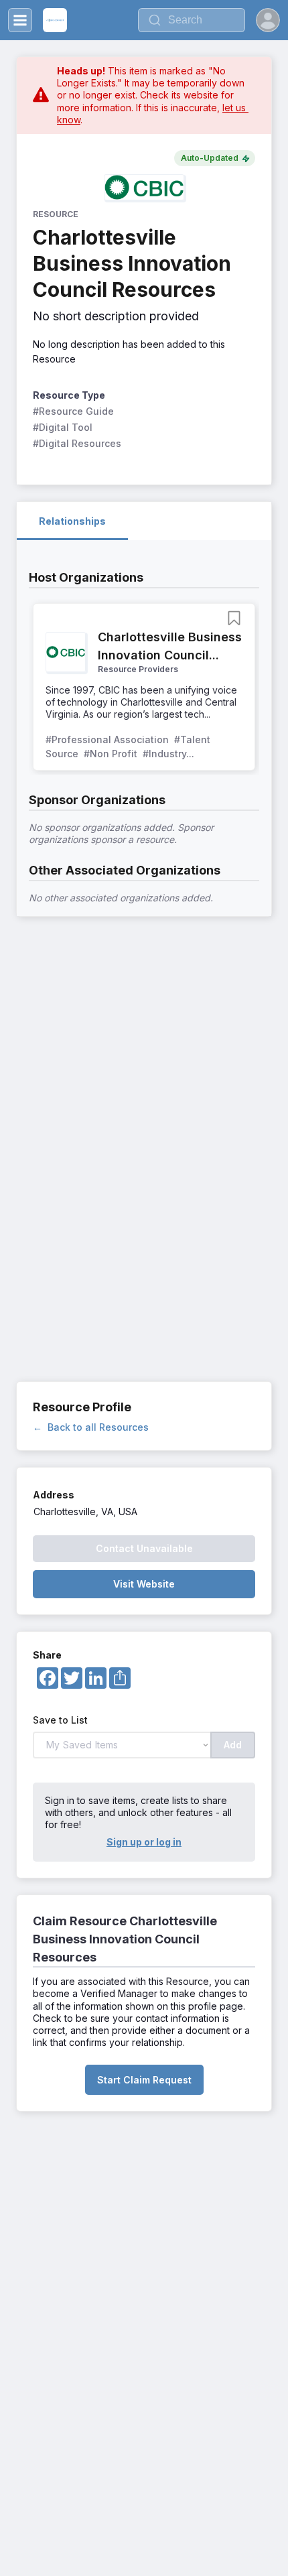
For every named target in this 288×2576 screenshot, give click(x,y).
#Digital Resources (77, 443)
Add (233, 1745)
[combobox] (192, 20)
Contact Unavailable (144, 1548)
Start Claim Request (144, 2080)
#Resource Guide (73, 411)
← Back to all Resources (91, 1427)
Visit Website (144, 1584)
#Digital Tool (63, 427)
